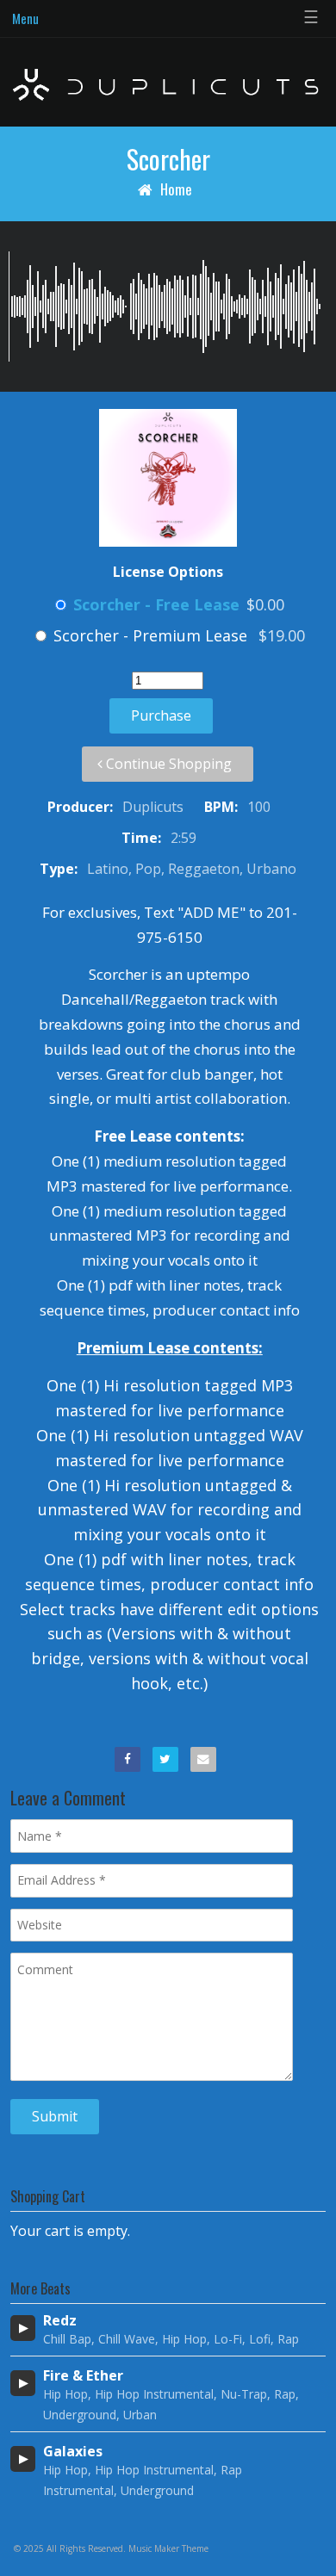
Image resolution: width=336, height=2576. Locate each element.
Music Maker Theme (168, 2548)
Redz (60, 2321)
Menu (25, 18)
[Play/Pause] (23, 2328)
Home (176, 189)
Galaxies (73, 2452)
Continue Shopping (167, 764)
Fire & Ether (83, 2376)
